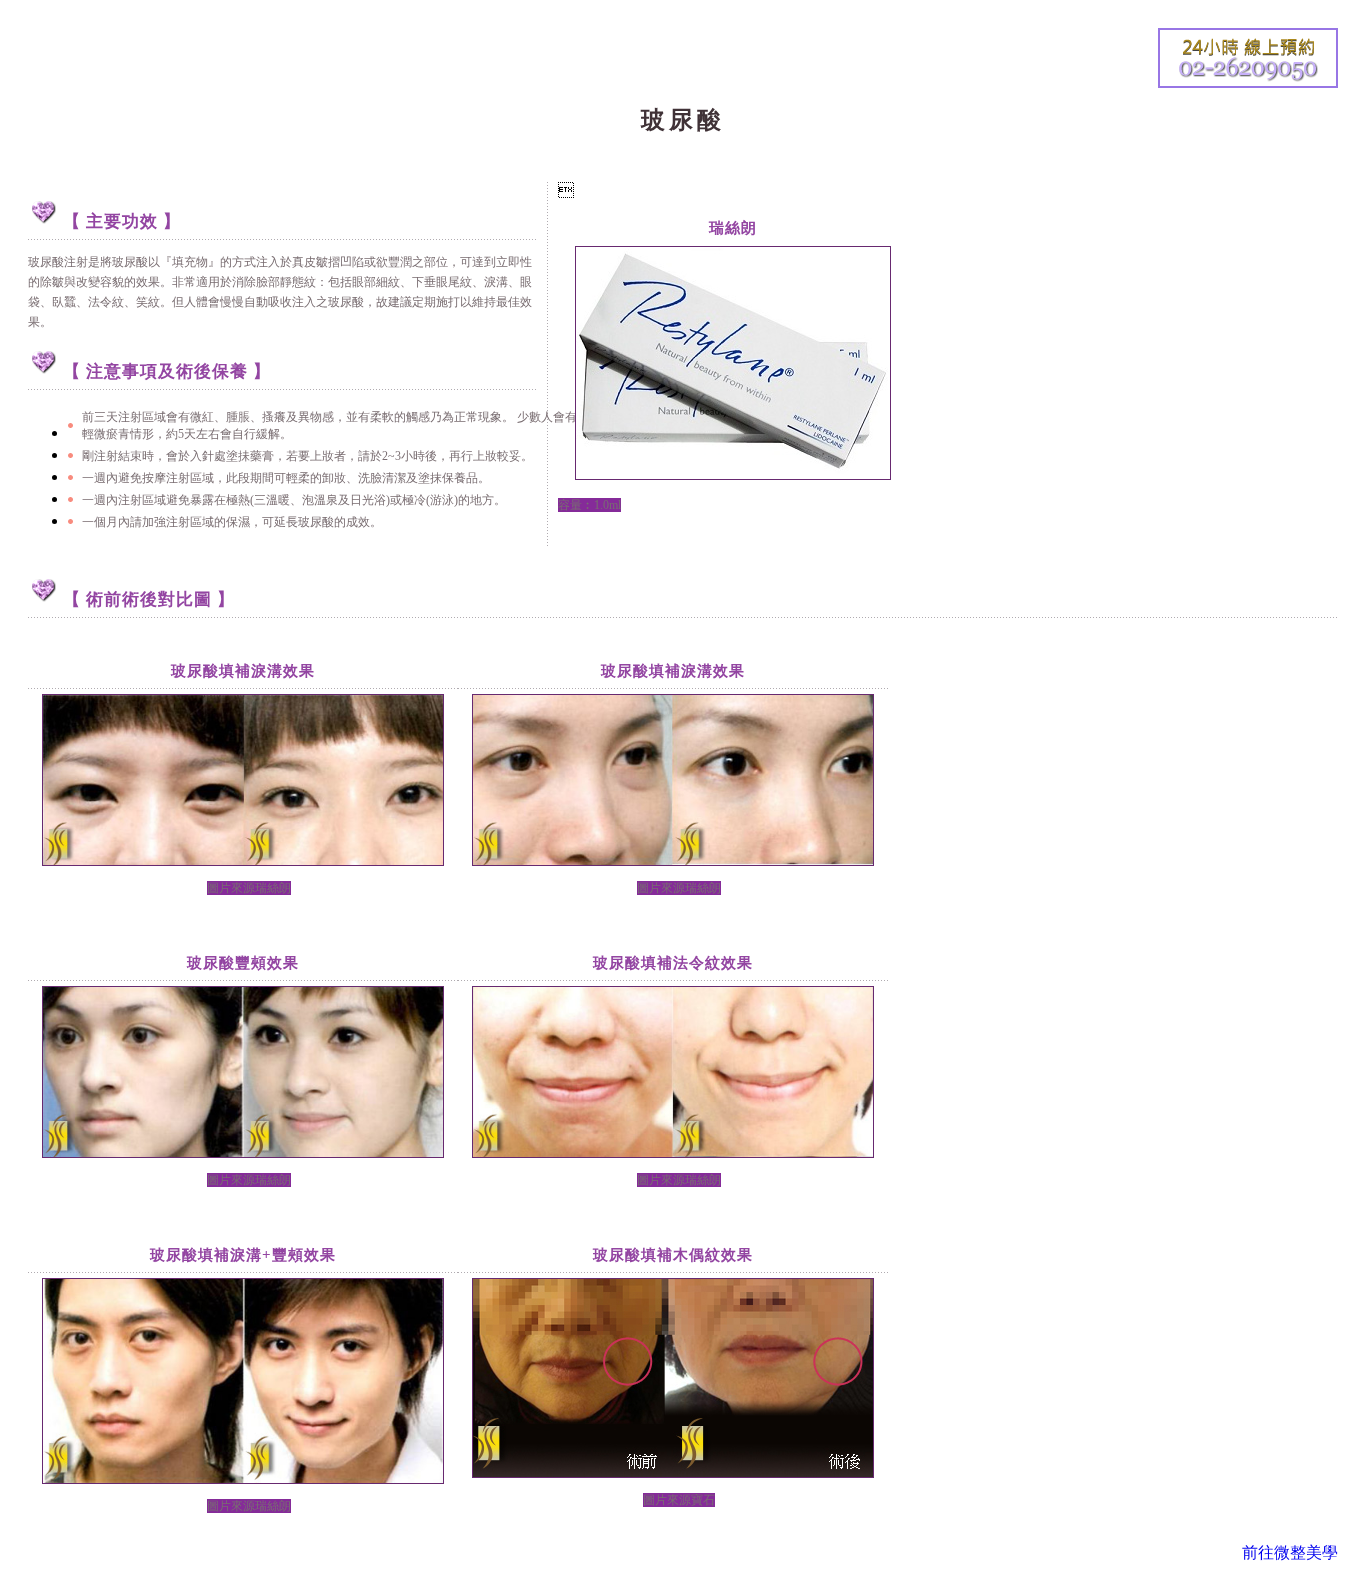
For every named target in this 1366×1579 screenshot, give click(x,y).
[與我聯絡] (1248, 82)
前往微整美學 (1290, 1552)
